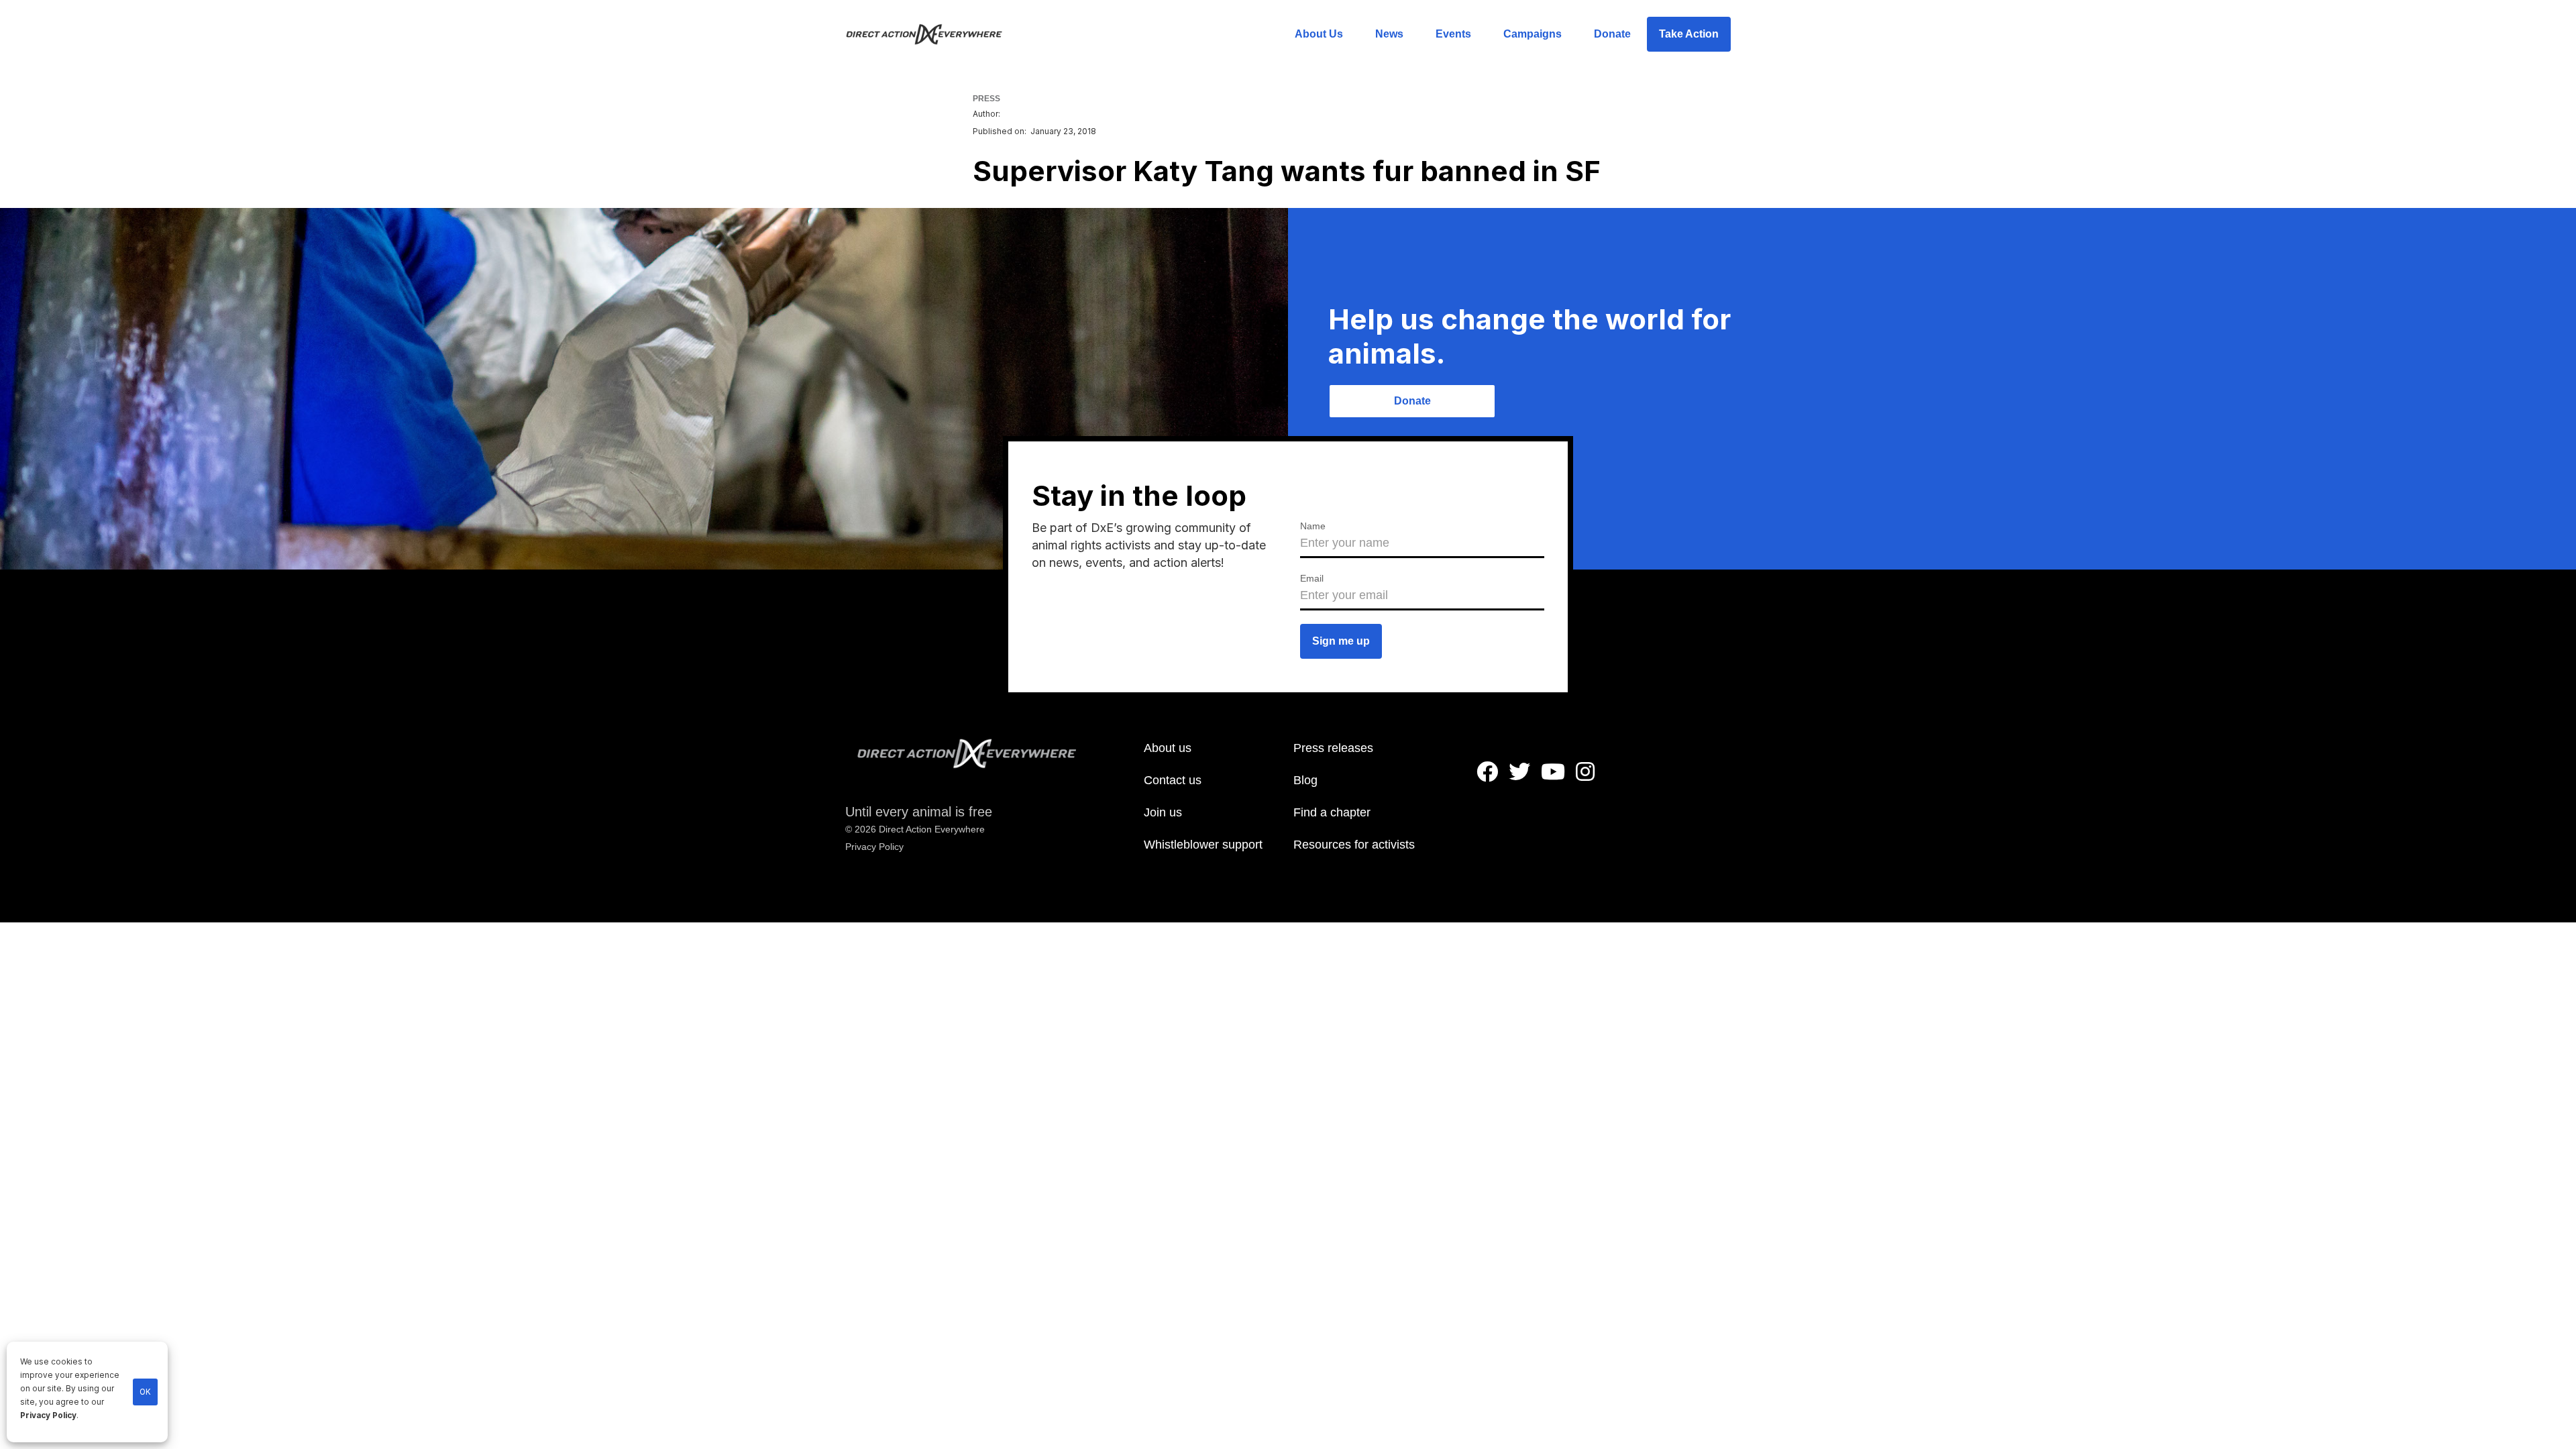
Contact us (1173, 780)
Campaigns (1533, 34)
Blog (1305, 780)
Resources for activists (1354, 845)
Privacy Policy (48, 1415)
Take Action (1689, 34)
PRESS (986, 99)
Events (1453, 34)
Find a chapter (1332, 812)
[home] (932, 34)
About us (1168, 748)
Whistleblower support (1203, 845)
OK (145, 1392)
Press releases (1333, 748)
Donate (1612, 34)
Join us (1163, 812)
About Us (1319, 34)
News (1389, 34)
